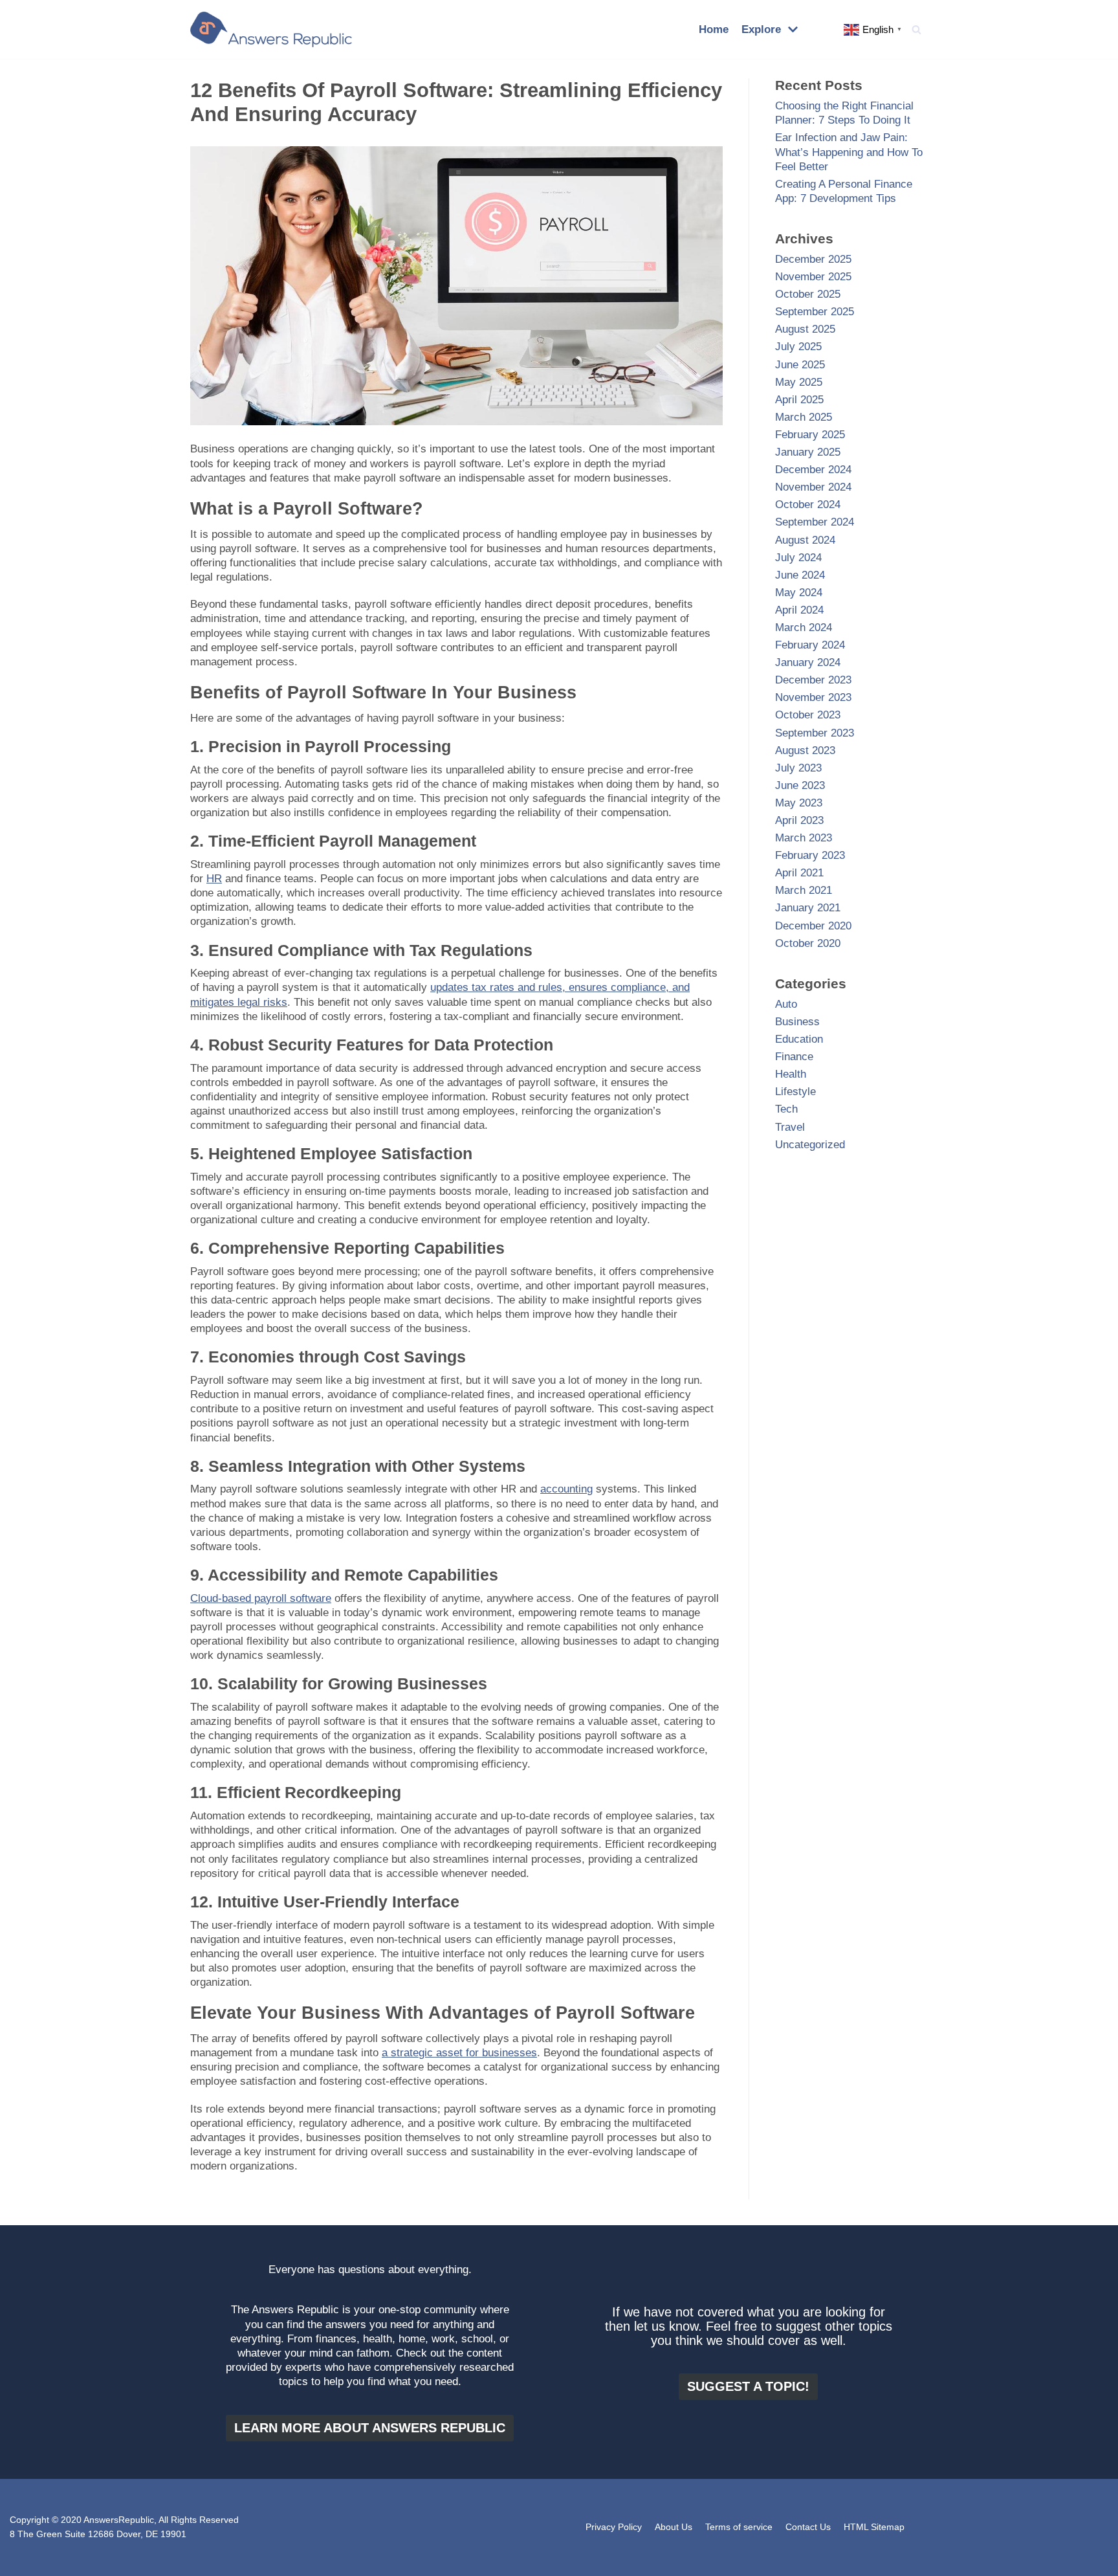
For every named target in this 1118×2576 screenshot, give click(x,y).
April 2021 (799, 873)
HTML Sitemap (874, 2527)
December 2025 (813, 259)
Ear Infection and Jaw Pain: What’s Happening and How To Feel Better (849, 152)
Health (791, 1074)
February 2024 (810, 645)
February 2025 (810, 435)
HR (214, 879)
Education (799, 1039)
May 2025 (799, 382)
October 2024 (808, 505)
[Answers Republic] (271, 29)
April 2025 (799, 400)
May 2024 (799, 593)
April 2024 (799, 610)
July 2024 (798, 558)
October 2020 (808, 943)
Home (714, 29)
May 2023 (799, 803)
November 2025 (813, 277)
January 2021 (808, 908)
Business (797, 1022)
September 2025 (815, 312)
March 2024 (804, 627)
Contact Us (808, 2527)
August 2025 (805, 329)
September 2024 (815, 522)
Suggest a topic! (748, 2386)
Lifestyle (795, 1092)
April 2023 (799, 820)
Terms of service (739, 2527)
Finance (794, 1057)
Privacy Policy (614, 2527)
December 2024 (813, 470)
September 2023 (815, 733)
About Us (674, 2527)
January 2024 (808, 662)
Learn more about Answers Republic (370, 2428)
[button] (916, 29)
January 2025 (808, 452)
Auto (786, 1004)
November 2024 (813, 487)
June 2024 (800, 575)
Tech (786, 1109)
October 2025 (808, 294)
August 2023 (805, 750)
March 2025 (804, 417)
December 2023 (813, 680)
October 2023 (808, 715)
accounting (566, 1489)
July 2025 (798, 347)
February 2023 (810, 855)
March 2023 (804, 838)
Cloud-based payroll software (261, 1598)
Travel (790, 1127)
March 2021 (804, 890)
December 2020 (813, 926)
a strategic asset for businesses (459, 2053)
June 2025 (800, 365)
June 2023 (800, 785)
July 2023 (798, 768)
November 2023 (813, 697)
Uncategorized (810, 1145)
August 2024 (805, 540)
